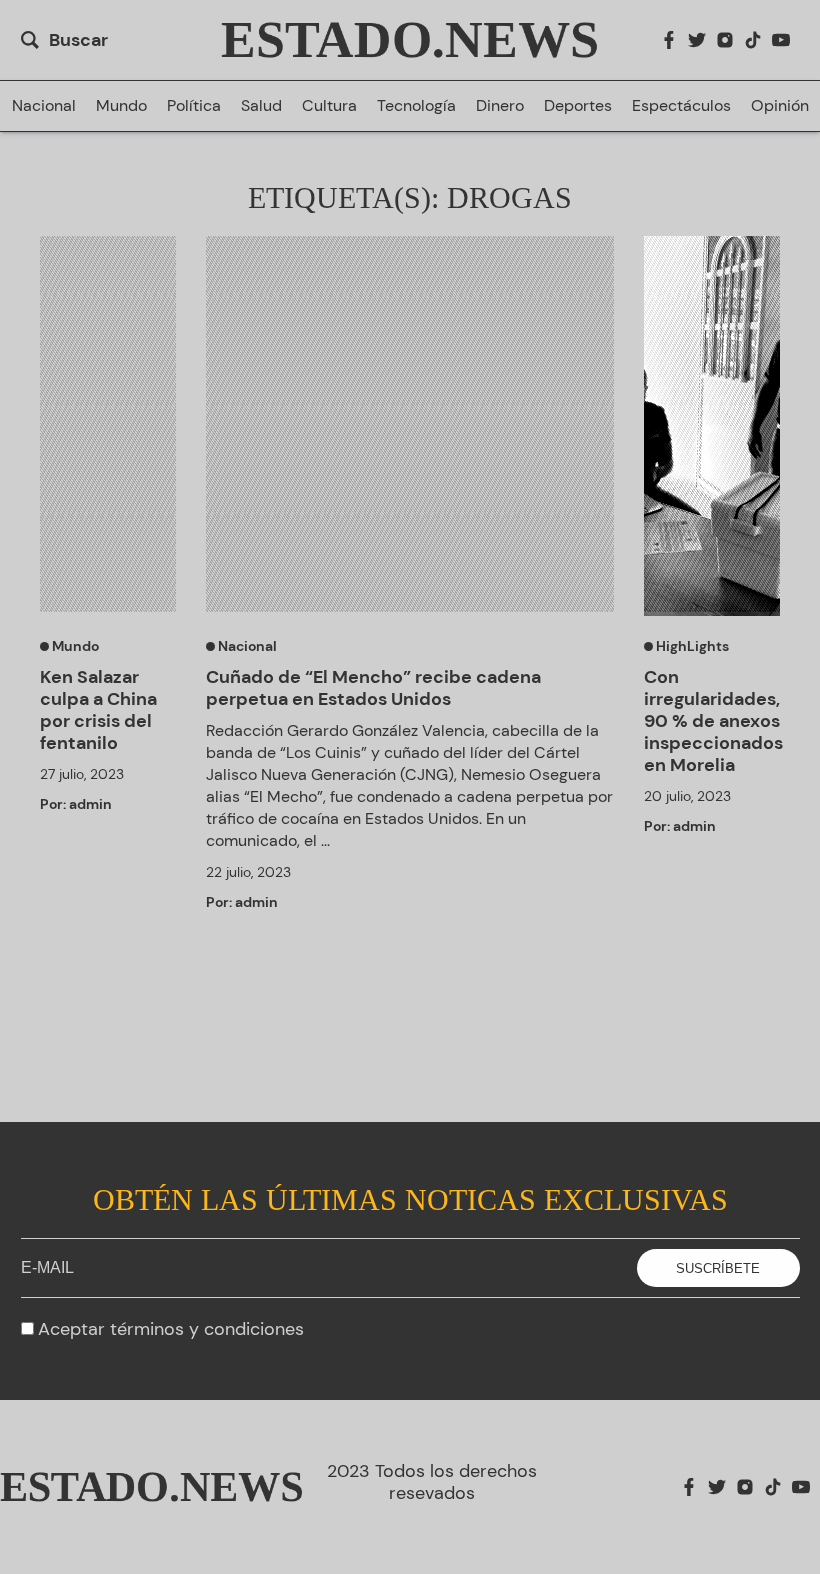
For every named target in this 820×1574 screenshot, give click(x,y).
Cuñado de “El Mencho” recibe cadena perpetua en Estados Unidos (373, 688)
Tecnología (416, 106)
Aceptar (171, 1329)
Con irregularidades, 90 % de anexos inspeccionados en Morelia (712, 721)
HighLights (691, 646)
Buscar (78, 40)
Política (194, 106)
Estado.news (410, 40)
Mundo (121, 106)
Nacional (44, 106)
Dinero (500, 106)
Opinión (780, 106)
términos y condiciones (207, 1329)
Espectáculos (681, 106)
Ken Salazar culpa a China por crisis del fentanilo (98, 710)
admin (90, 804)
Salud (261, 106)
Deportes (578, 106)
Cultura (329, 106)
